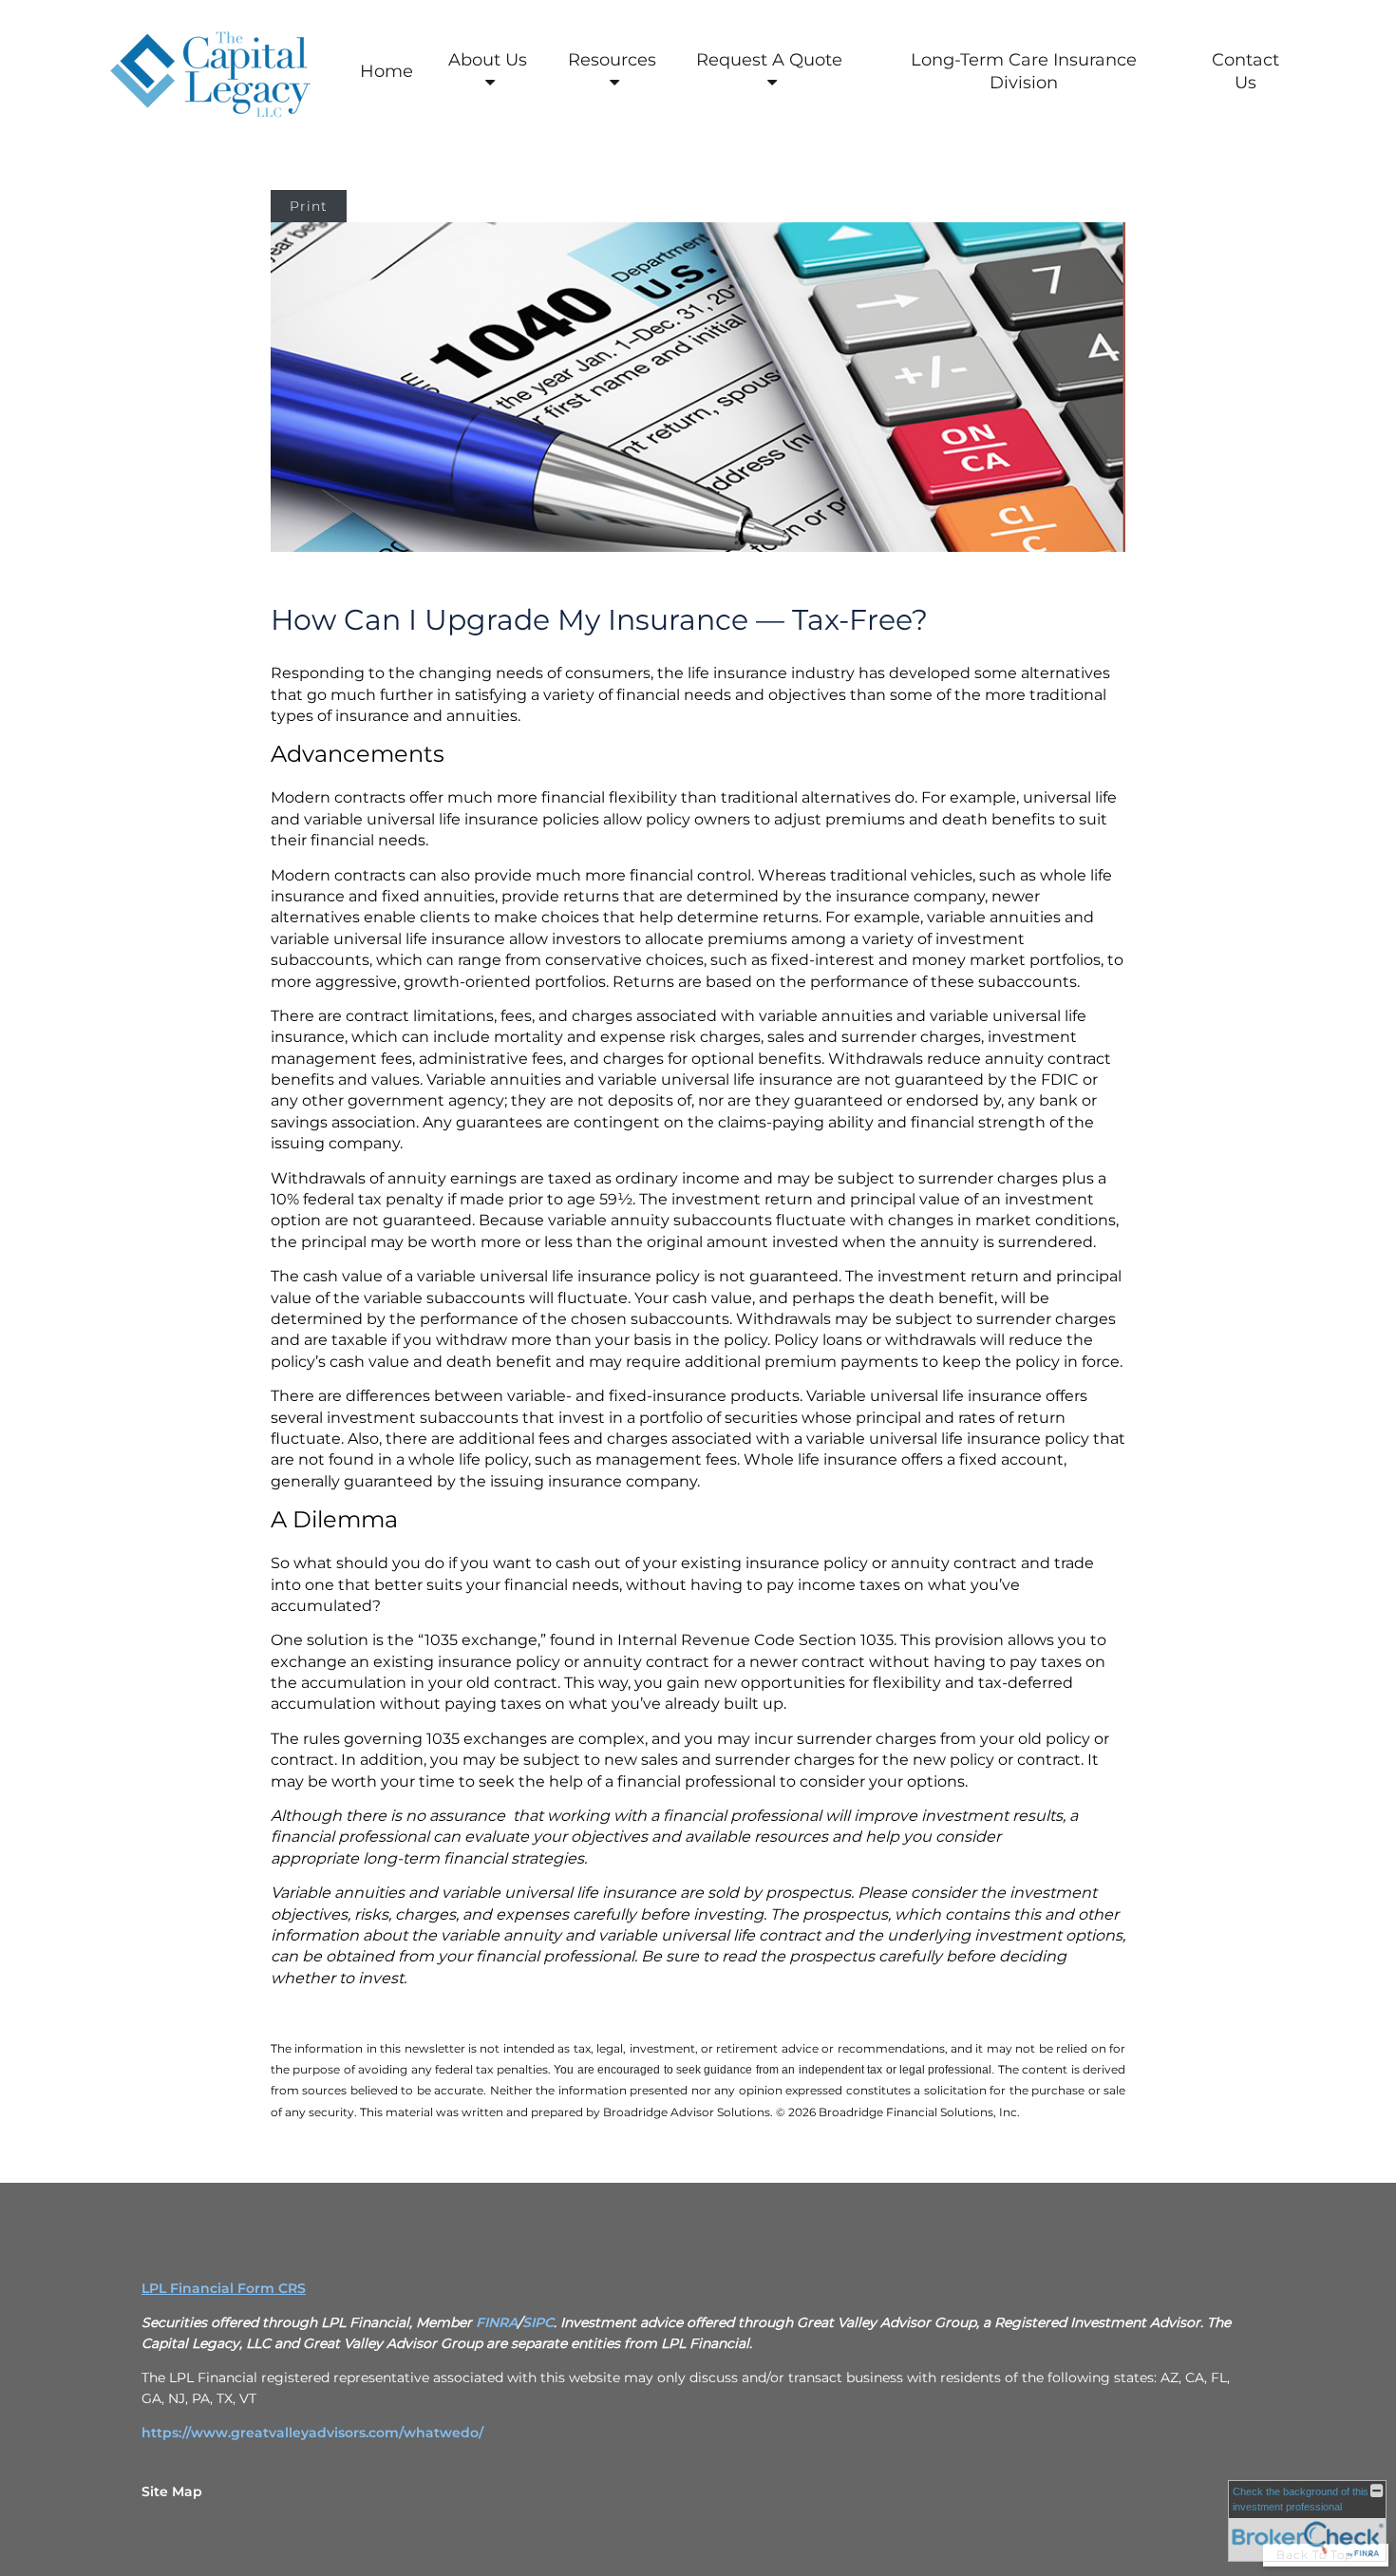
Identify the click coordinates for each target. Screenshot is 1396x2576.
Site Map (172, 2491)
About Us (488, 60)
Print (309, 206)
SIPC (538, 2322)
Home (387, 71)
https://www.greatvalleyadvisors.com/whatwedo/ (312, 2433)
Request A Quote (769, 60)
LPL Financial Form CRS (224, 2288)
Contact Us (1245, 71)
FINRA (497, 2322)
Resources (612, 60)
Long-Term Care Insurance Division (1024, 71)
